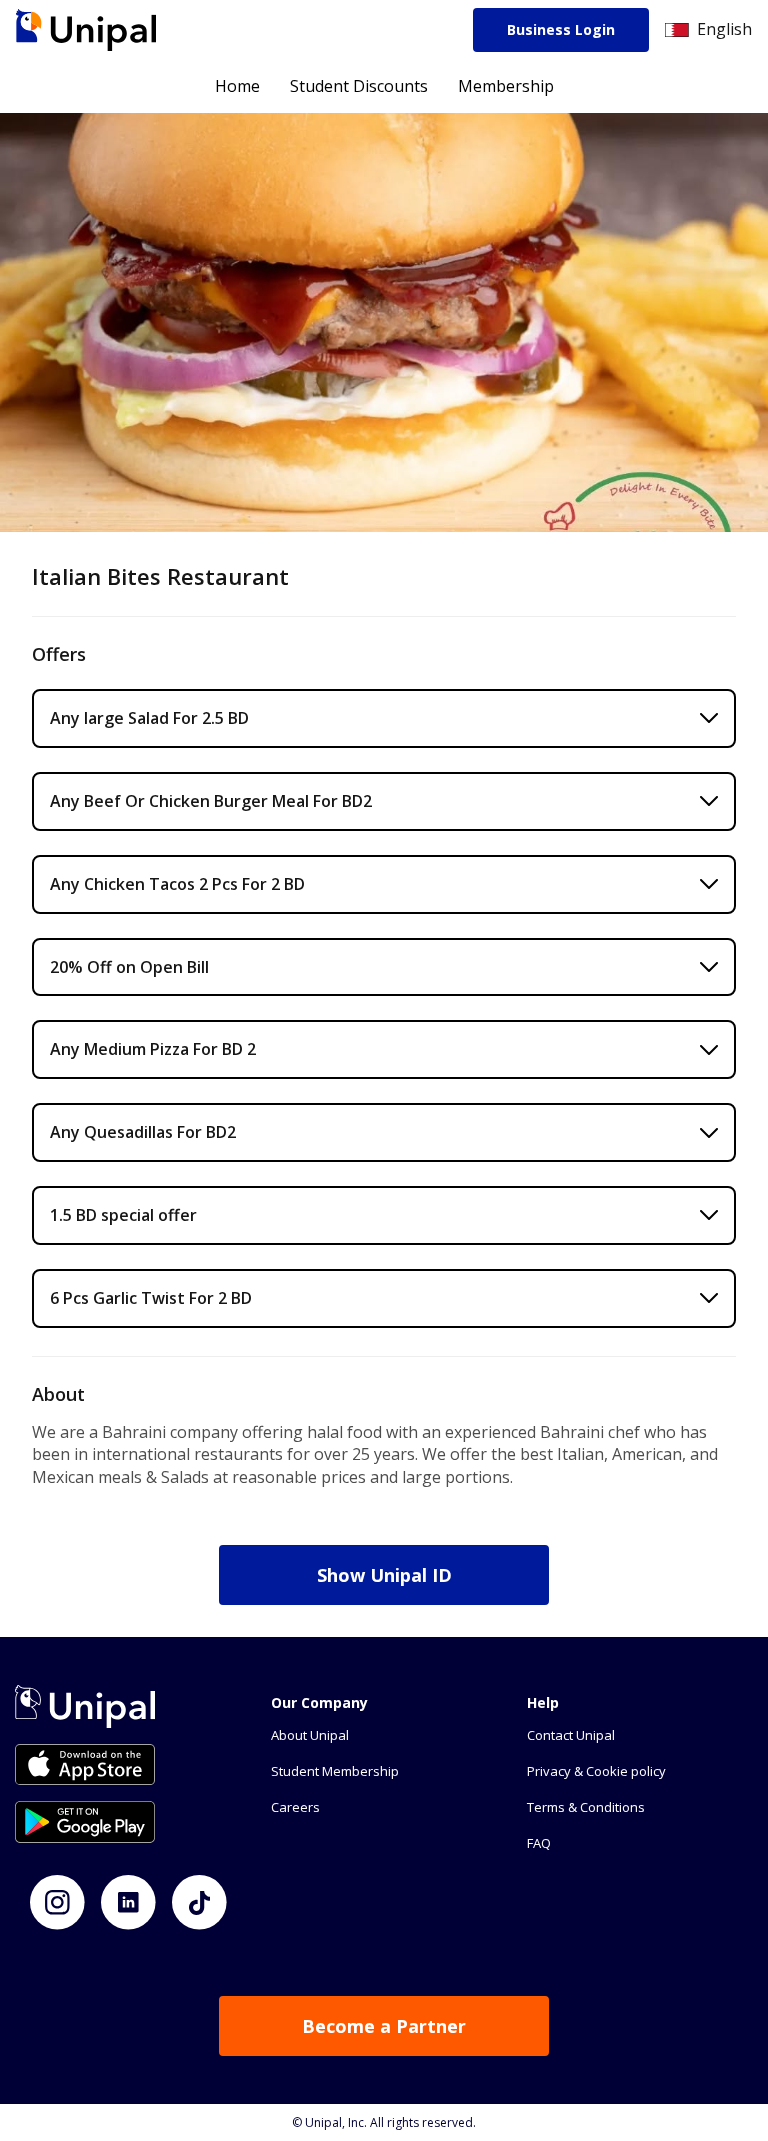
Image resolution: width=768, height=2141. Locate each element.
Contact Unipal (571, 1735)
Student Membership (335, 1771)
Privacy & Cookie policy (596, 1771)
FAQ (539, 1843)
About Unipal (310, 1735)
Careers (295, 1807)
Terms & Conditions (586, 1807)
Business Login (561, 29)
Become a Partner (384, 2026)
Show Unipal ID (384, 1575)
